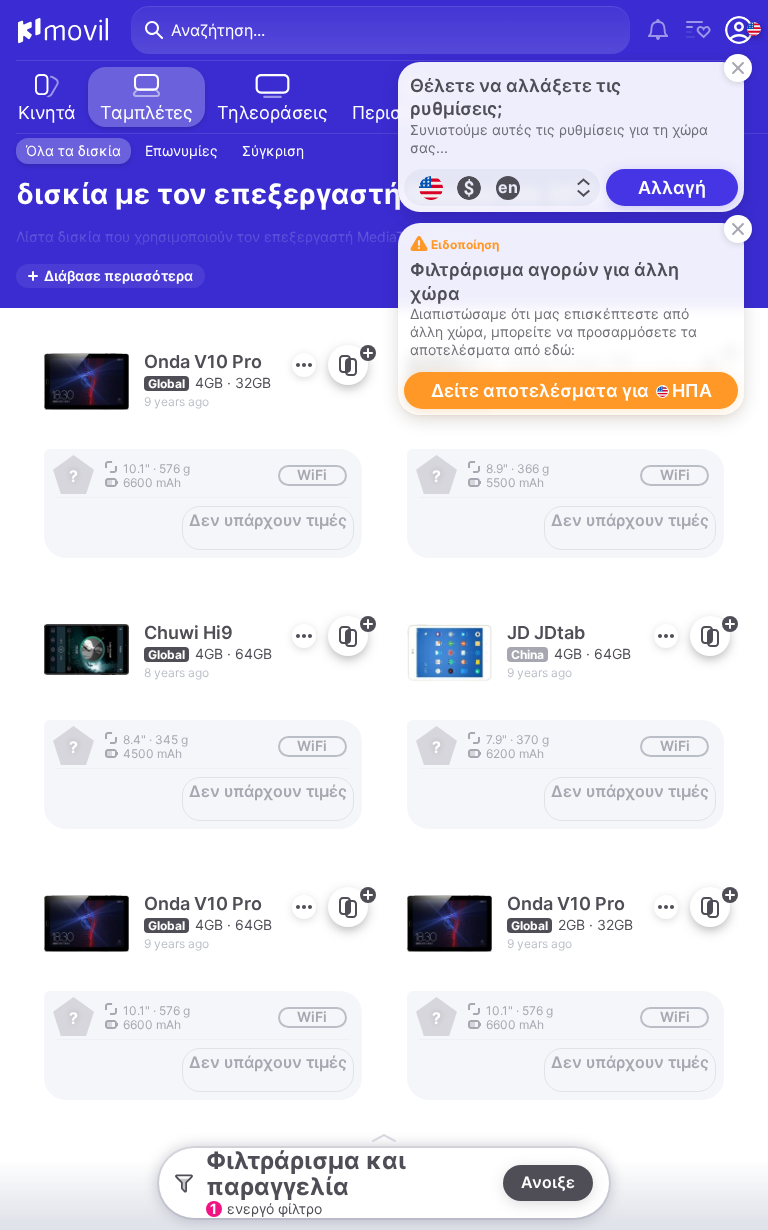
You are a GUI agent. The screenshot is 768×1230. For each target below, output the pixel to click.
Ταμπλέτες (146, 112)
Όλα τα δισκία (73, 150)
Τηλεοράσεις (272, 112)
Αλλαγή (672, 187)
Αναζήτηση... (218, 30)
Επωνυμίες (181, 150)
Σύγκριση (273, 150)
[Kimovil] (63, 30)
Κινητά (47, 112)
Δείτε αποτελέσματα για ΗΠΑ (571, 390)
